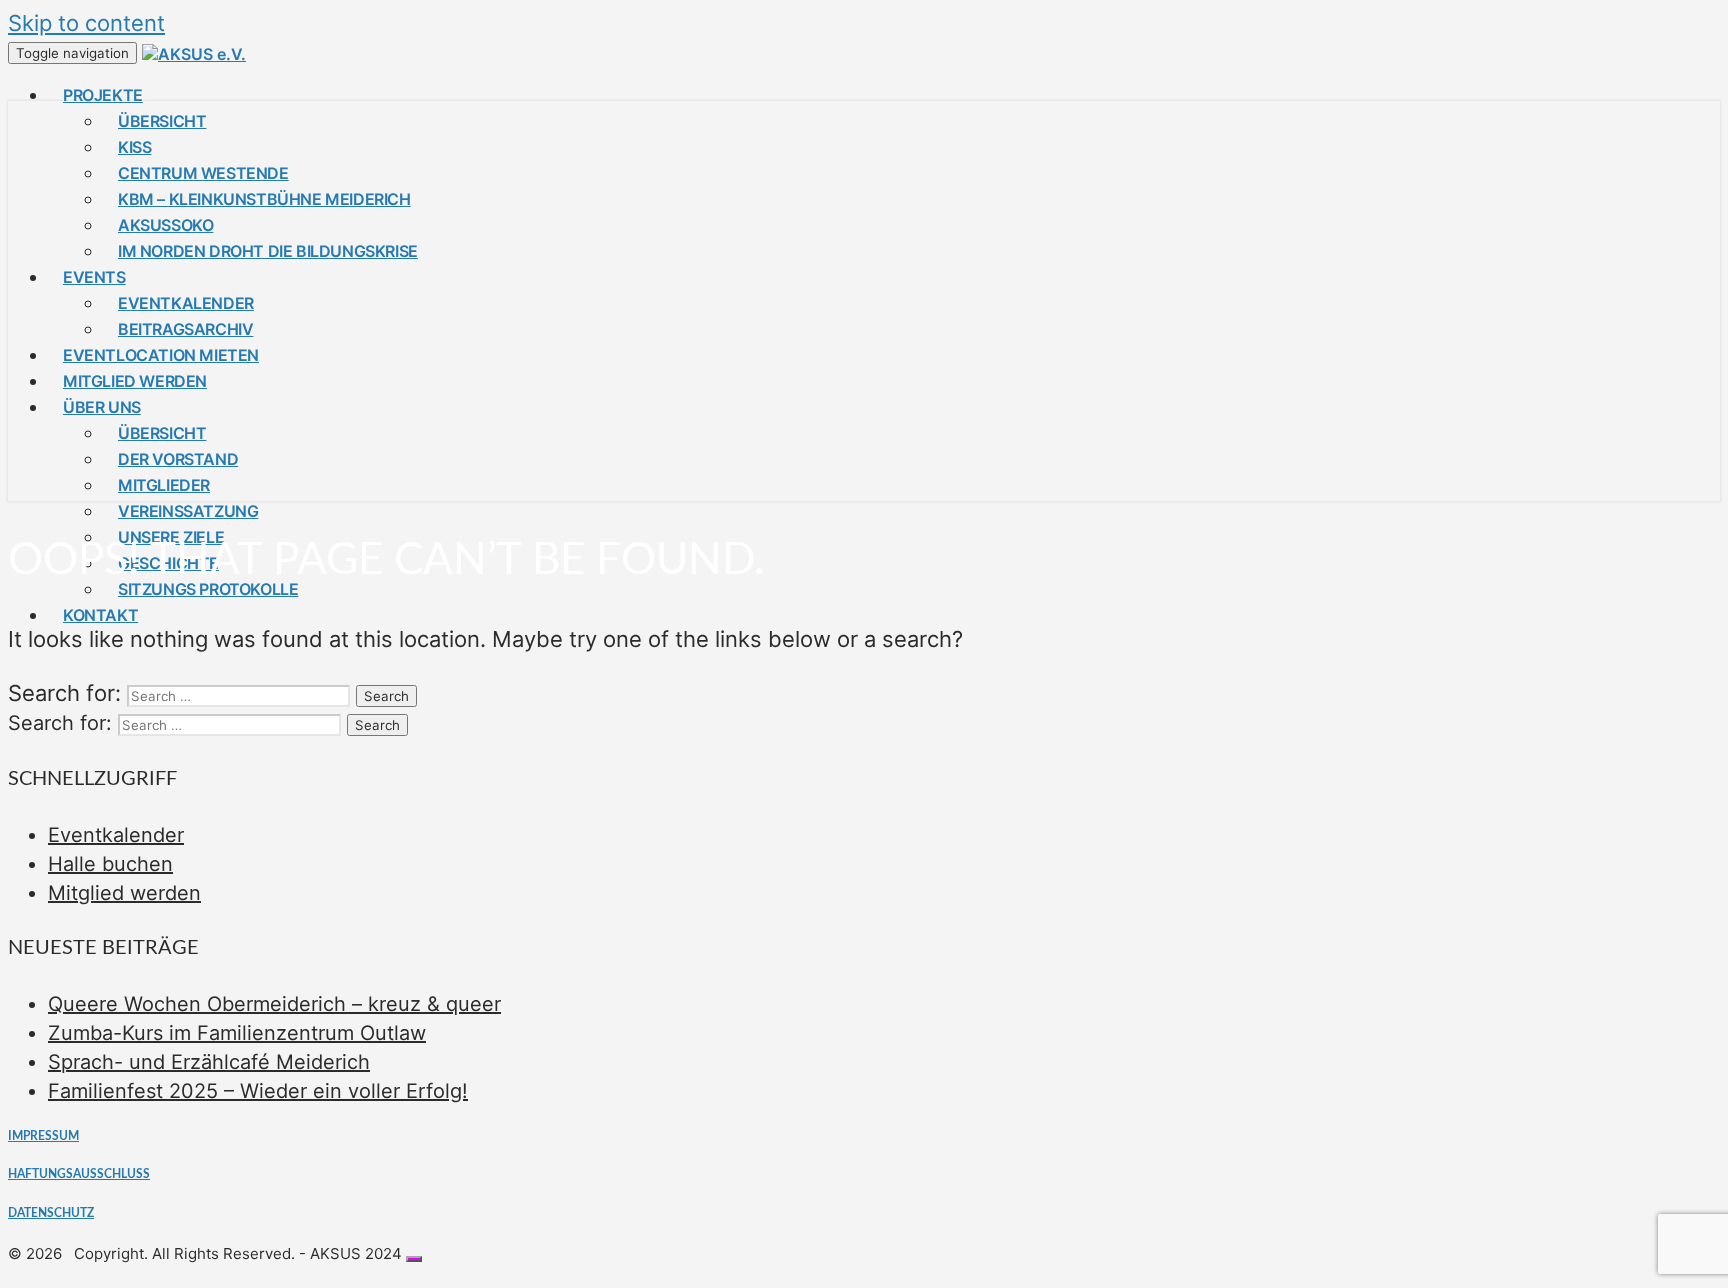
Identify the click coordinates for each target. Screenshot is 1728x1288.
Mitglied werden (135, 381)
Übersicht (162, 121)
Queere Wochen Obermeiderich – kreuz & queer (274, 1004)
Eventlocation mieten (161, 355)
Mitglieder (164, 485)
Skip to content (86, 23)
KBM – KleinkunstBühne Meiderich (264, 199)
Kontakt (100, 615)
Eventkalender (186, 303)
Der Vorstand (178, 459)
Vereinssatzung (188, 511)
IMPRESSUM (43, 1136)
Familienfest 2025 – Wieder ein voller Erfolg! (258, 1091)
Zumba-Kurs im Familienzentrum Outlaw (237, 1033)
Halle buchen (110, 864)
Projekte (103, 95)
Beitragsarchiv (185, 329)
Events (94, 277)
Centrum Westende (203, 173)
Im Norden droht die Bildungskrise (268, 251)
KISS (134, 147)
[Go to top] (414, 1259)
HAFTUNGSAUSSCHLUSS (79, 1174)
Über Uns (102, 407)
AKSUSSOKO (165, 225)
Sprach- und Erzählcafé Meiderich (209, 1062)
